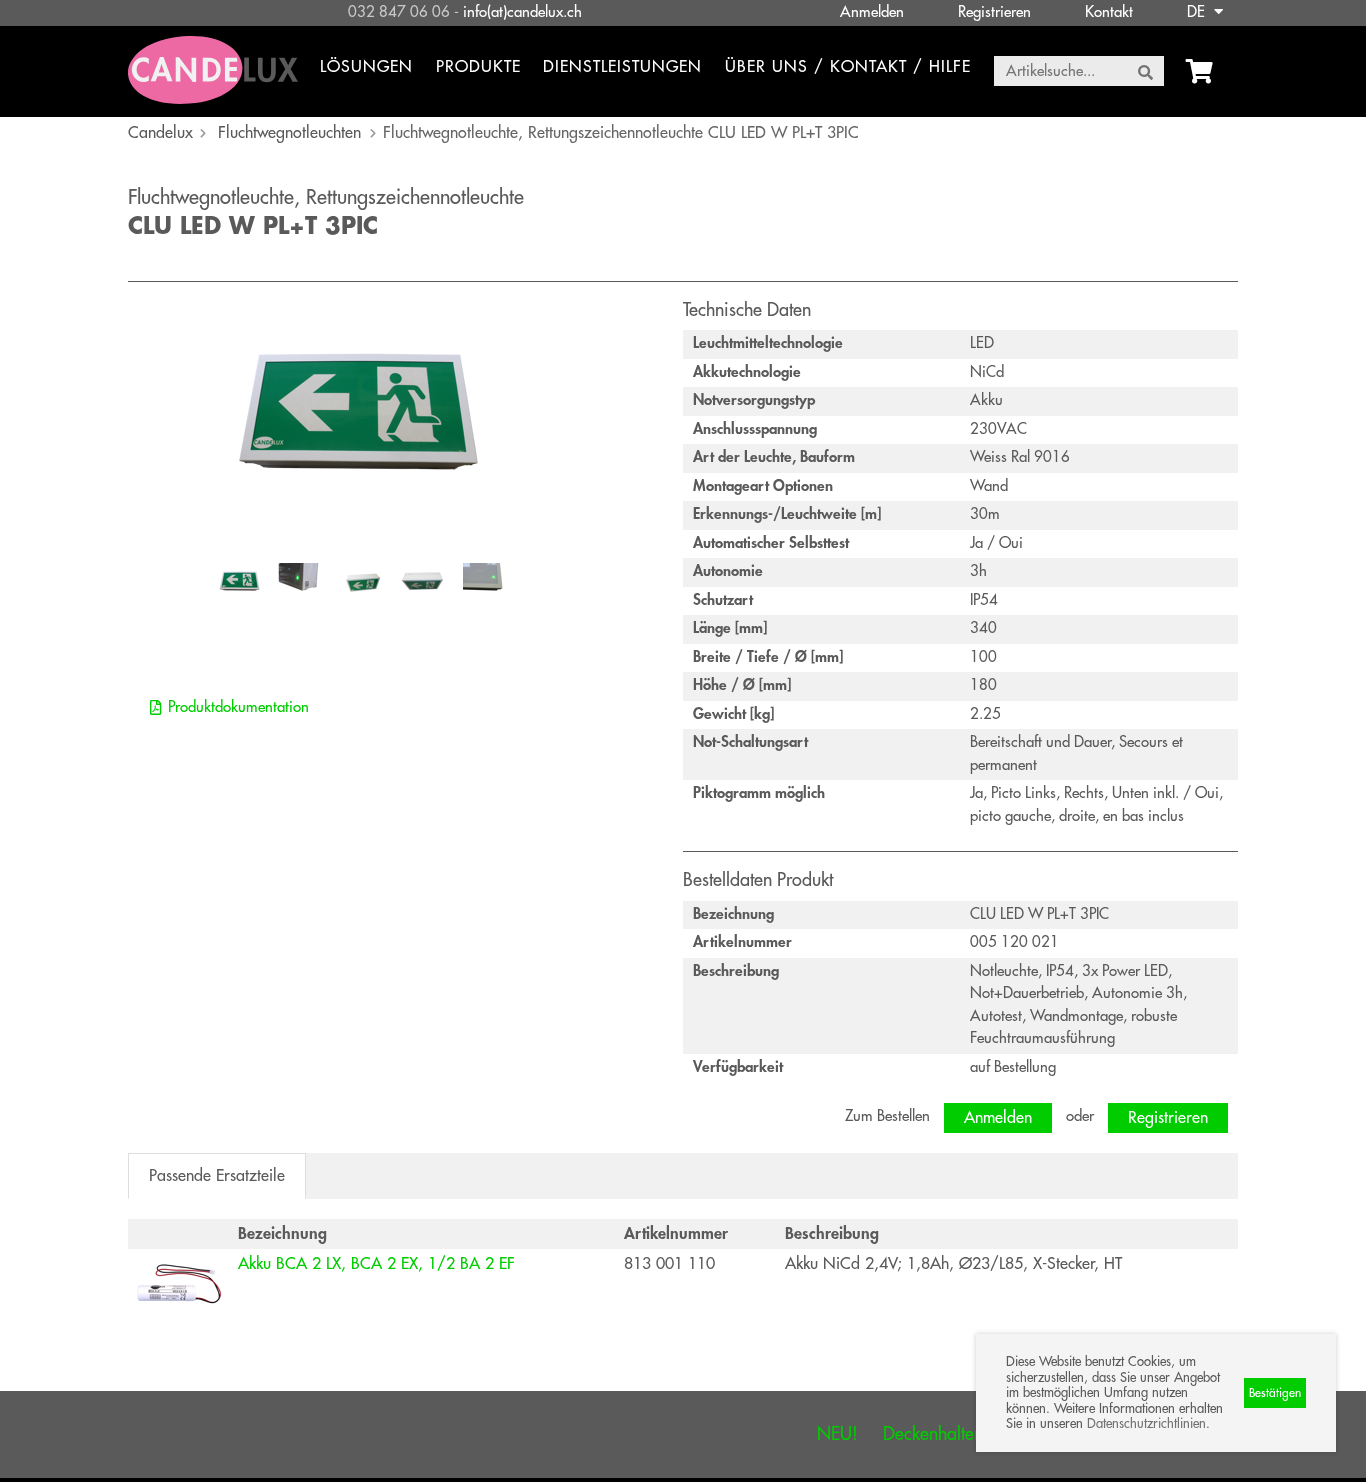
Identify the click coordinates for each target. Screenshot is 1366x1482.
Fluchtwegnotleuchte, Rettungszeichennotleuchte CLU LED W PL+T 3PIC (621, 133)
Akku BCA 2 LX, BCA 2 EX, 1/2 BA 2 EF (376, 1264)
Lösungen (366, 67)
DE (1198, 12)
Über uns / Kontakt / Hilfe (848, 67)
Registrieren (994, 12)
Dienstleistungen (622, 67)
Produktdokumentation (238, 707)
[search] (1145, 72)
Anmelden (872, 12)
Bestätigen (1275, 1393)
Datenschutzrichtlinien (1146, 1423)
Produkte (478, 67)
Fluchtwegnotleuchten (289, 133)
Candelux (160, 133)
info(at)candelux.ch (522, 12)
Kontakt (1109, 12)
